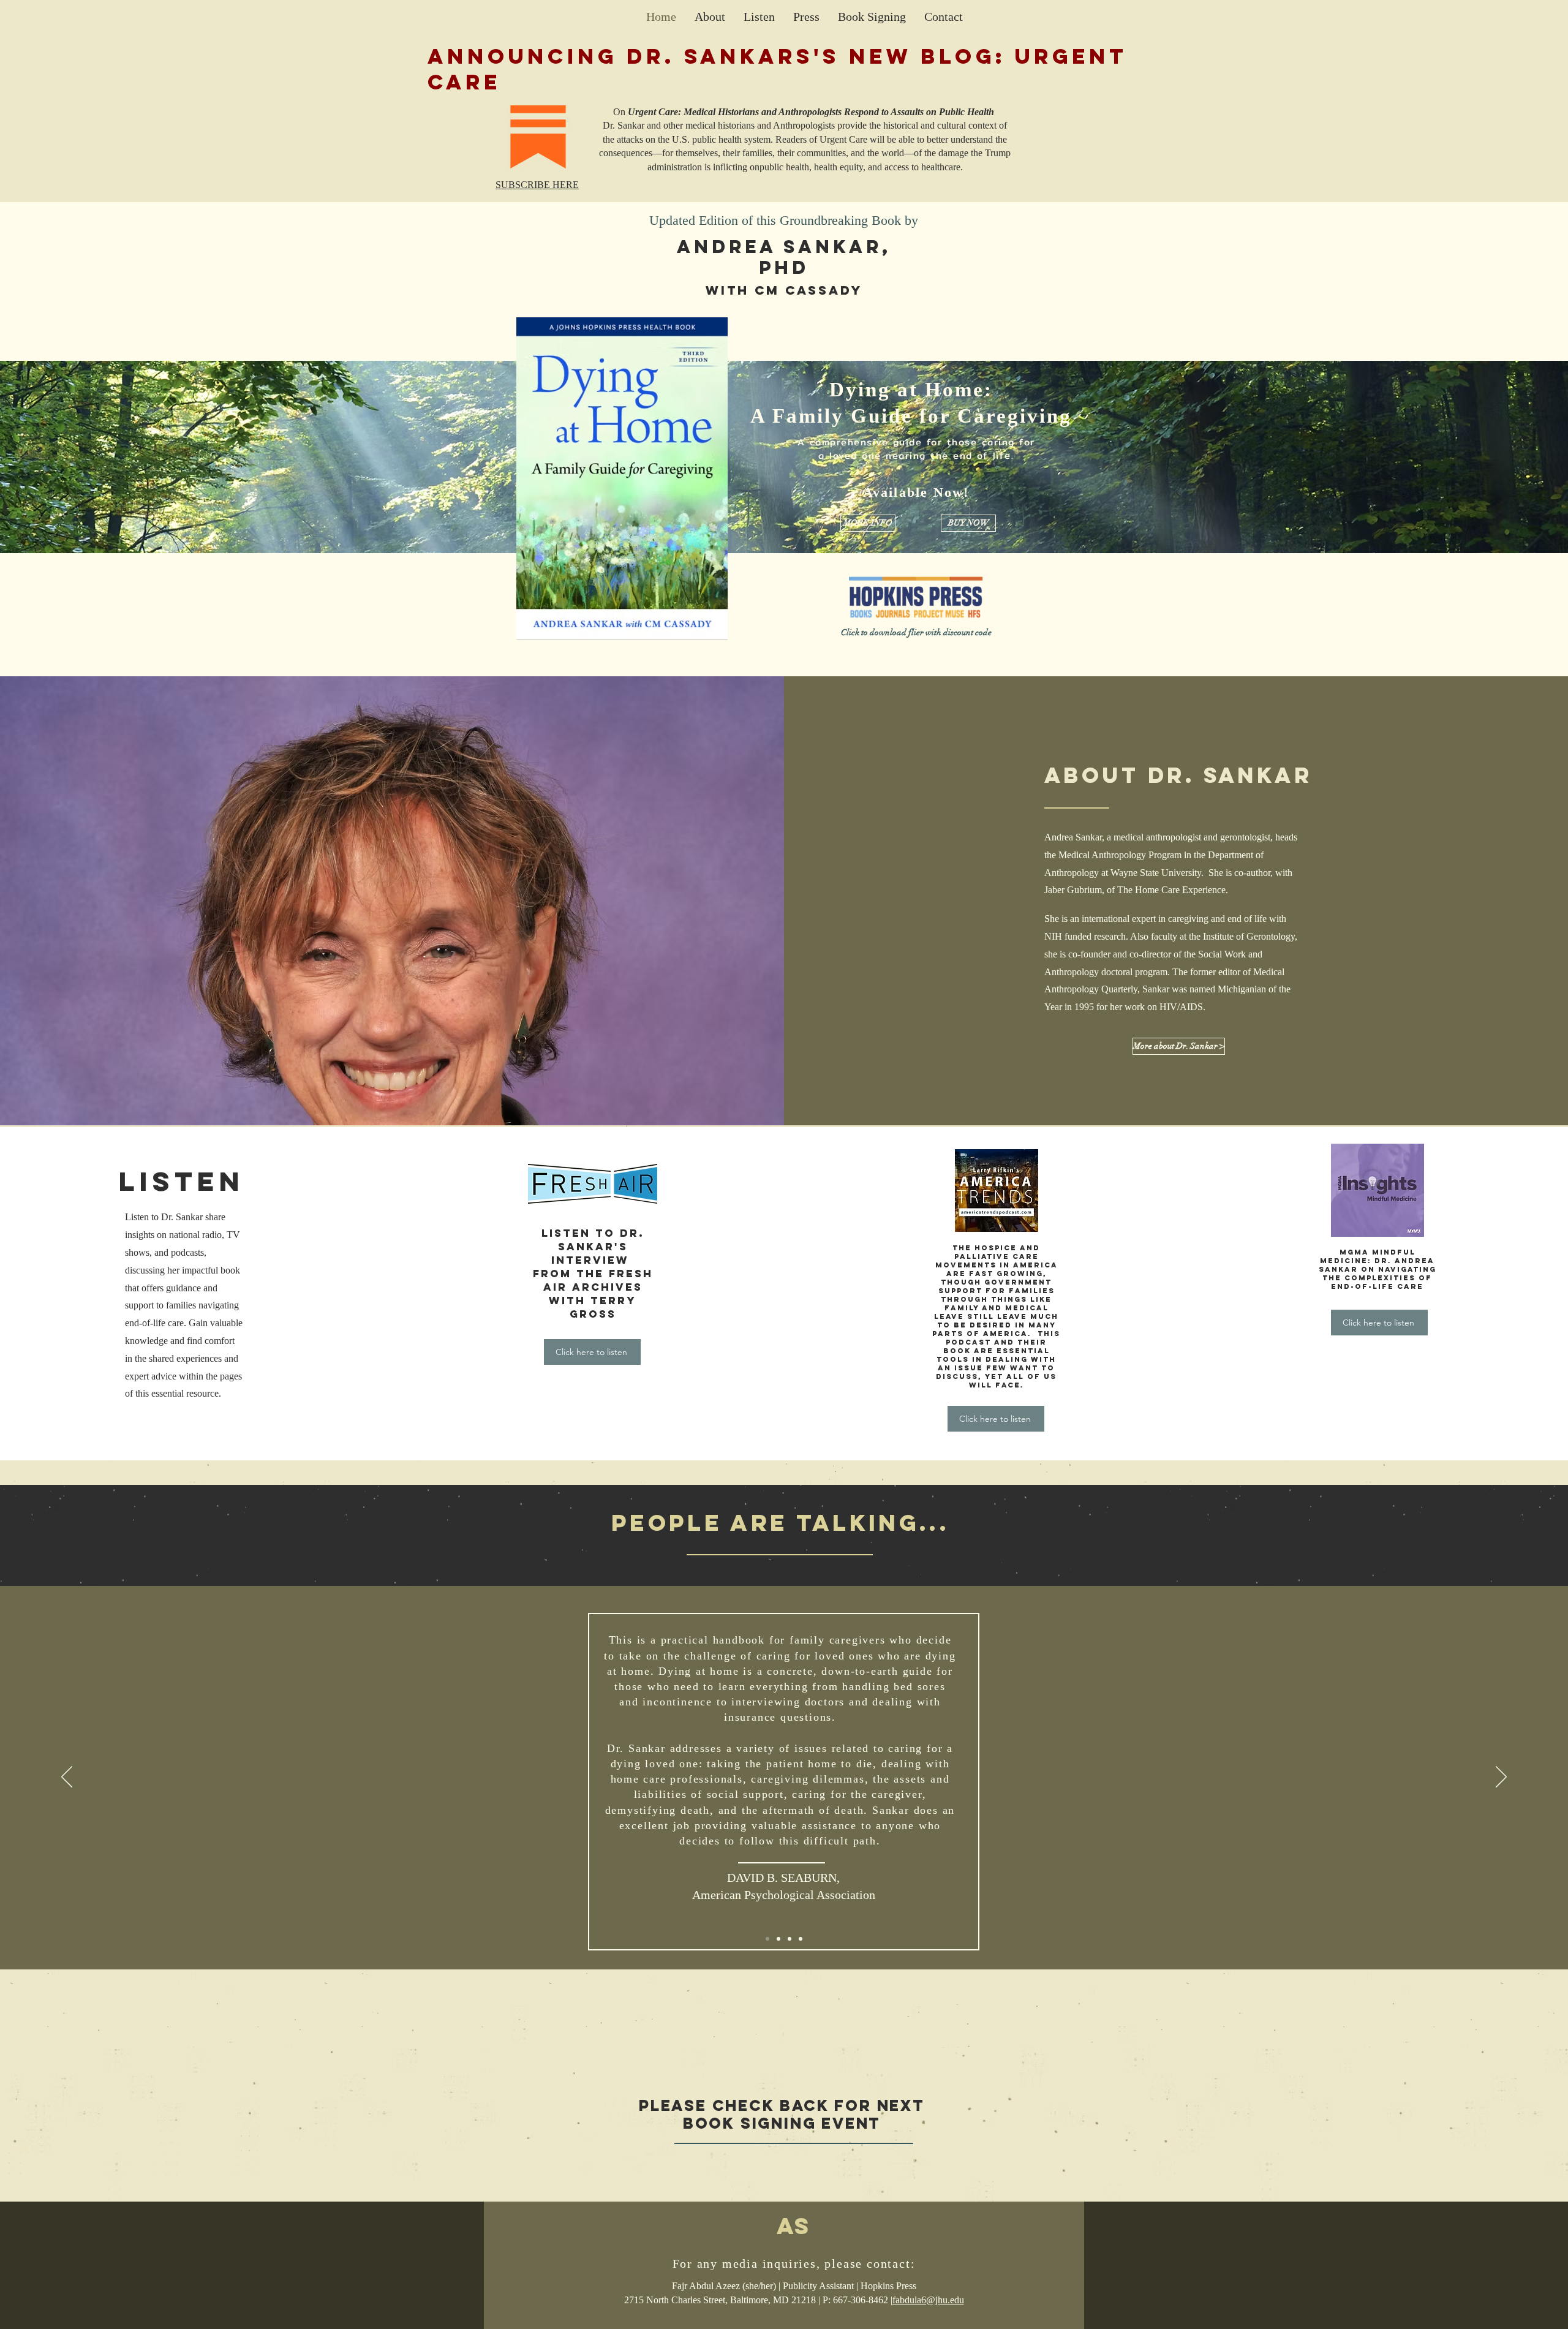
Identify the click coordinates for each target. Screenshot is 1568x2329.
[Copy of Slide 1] (790, 1939)
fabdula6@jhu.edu (928, 2300)
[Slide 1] (778, 1939)
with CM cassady (784, 290)
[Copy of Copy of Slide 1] (801, 1939)
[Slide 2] (767, 1939)
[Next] (1501, 1778)
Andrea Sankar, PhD (784, 257)
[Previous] (67, 1778)
